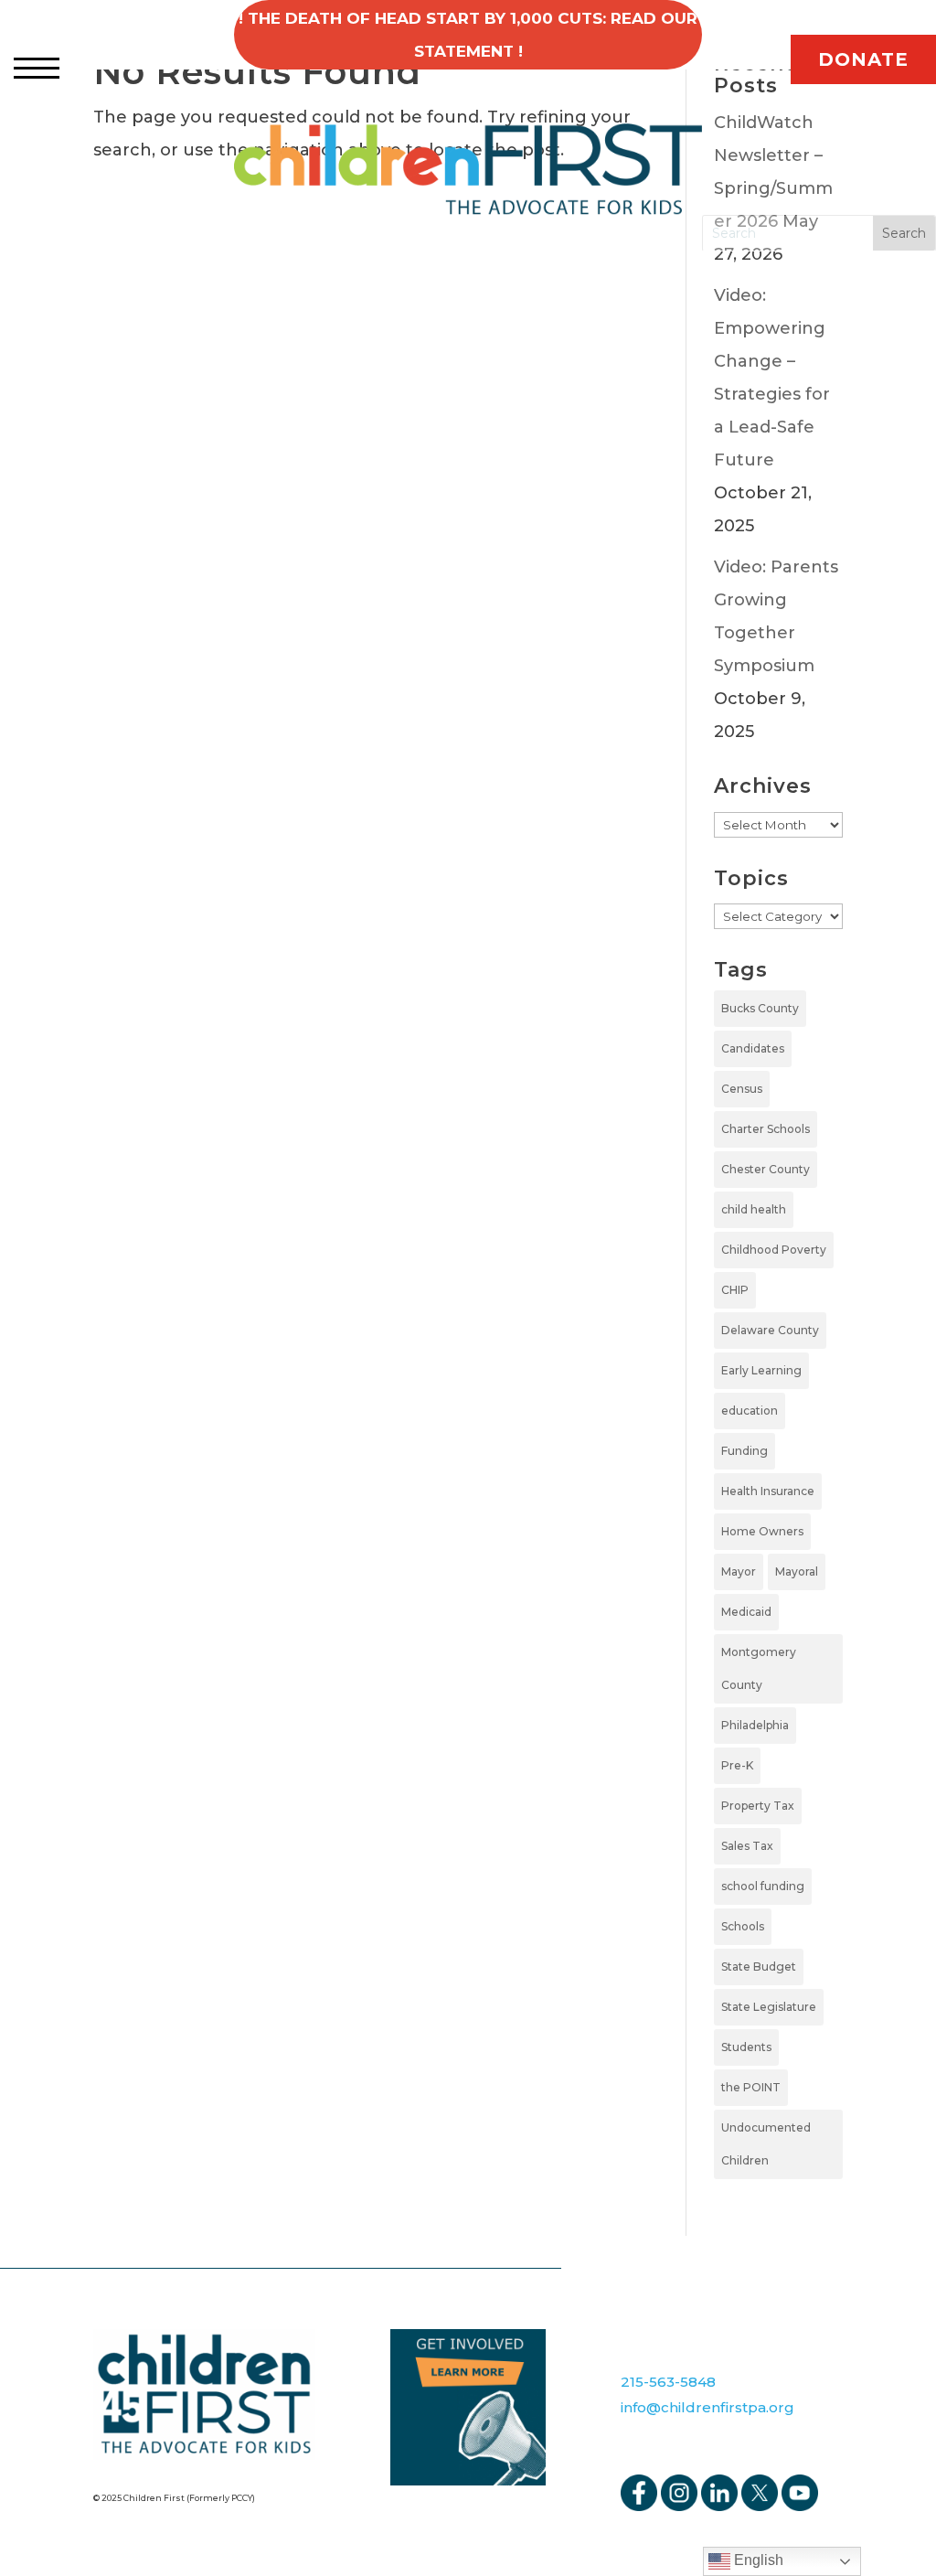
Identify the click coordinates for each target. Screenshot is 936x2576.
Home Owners (762, 1531)
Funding (745, 1451)
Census (742, 1089)
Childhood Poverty (774, 1250)
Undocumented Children (766, 2144)
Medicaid (746, 1612)
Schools (743, 1926)
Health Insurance (768, 1491)
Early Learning (761, 1370)
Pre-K (737, 1765)
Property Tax (758, 1806)
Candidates (753, 1048)
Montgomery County (759, 1668)
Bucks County (760, 1008)
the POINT (751, 2087)
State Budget (759, 1967)
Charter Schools (766, 1129)
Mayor (739, 1571)
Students (746, 2047)
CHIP (735, 1290)
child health (754, 1209)
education (750, 1411)
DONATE (863, 59)
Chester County (766, 1169)
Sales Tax (747, 1846)
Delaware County (770, 1330)
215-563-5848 (668, 2382)
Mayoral (797, 1571)
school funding (763, 1886)
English (757, 2560)
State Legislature (769, 2007)
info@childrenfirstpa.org (707, 2407)
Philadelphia (755, 1725)
